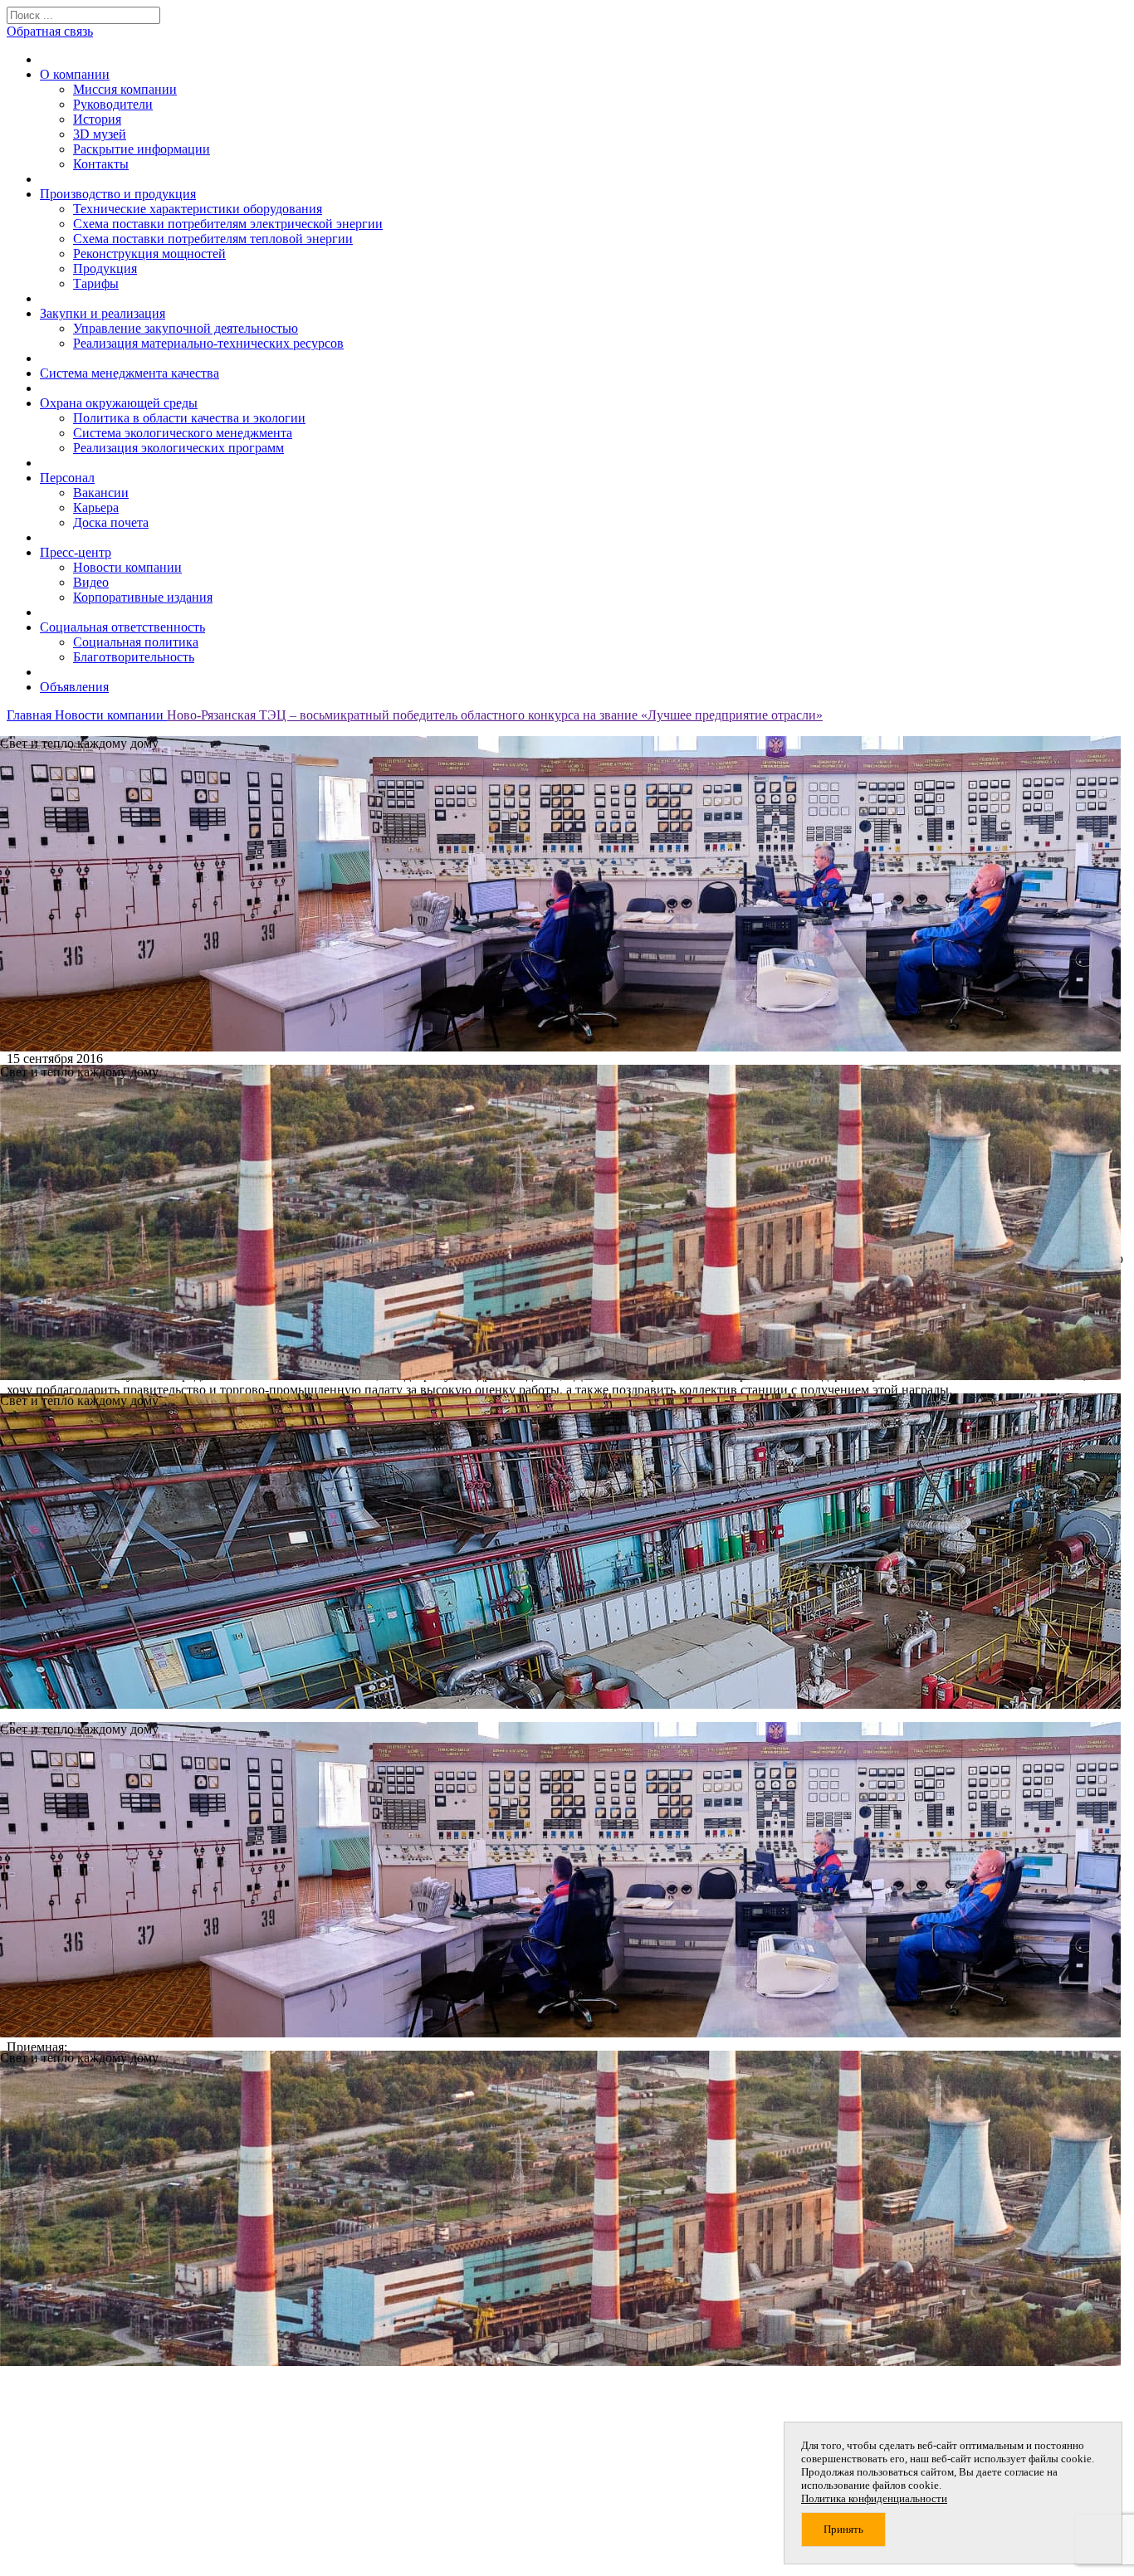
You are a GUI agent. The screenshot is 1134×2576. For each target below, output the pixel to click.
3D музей (100, 134)
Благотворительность (134, 657)
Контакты (101, 164)
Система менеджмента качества (130, 373)
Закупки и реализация (103, 313)
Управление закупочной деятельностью (186, 328)
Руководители (113, 104)
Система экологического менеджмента (183, 433)
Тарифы (96, 283)
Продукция (105, 268)
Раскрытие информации (142, 149)
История (97, 119)
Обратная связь (50, 31)
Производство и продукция (118, 194)
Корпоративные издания (143, 597)
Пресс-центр (76, 552)
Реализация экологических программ (178, 448)
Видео (91, 582)
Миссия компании (125, 89)
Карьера (96, 507)
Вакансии (101, 493)
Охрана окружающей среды (119, 403)
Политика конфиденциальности (874, 2498)
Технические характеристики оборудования (198, 209)
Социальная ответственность (122, 627)
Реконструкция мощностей (149, 254)
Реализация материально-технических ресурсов (208, 343)
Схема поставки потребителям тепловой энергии (213, 239)
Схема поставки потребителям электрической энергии (228, 224)
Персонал (67, 478)
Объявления (74, 687)
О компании (75, 74)
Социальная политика (136, 642)
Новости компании (127, 567)
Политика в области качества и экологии (189, 418)
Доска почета (111, 522)
